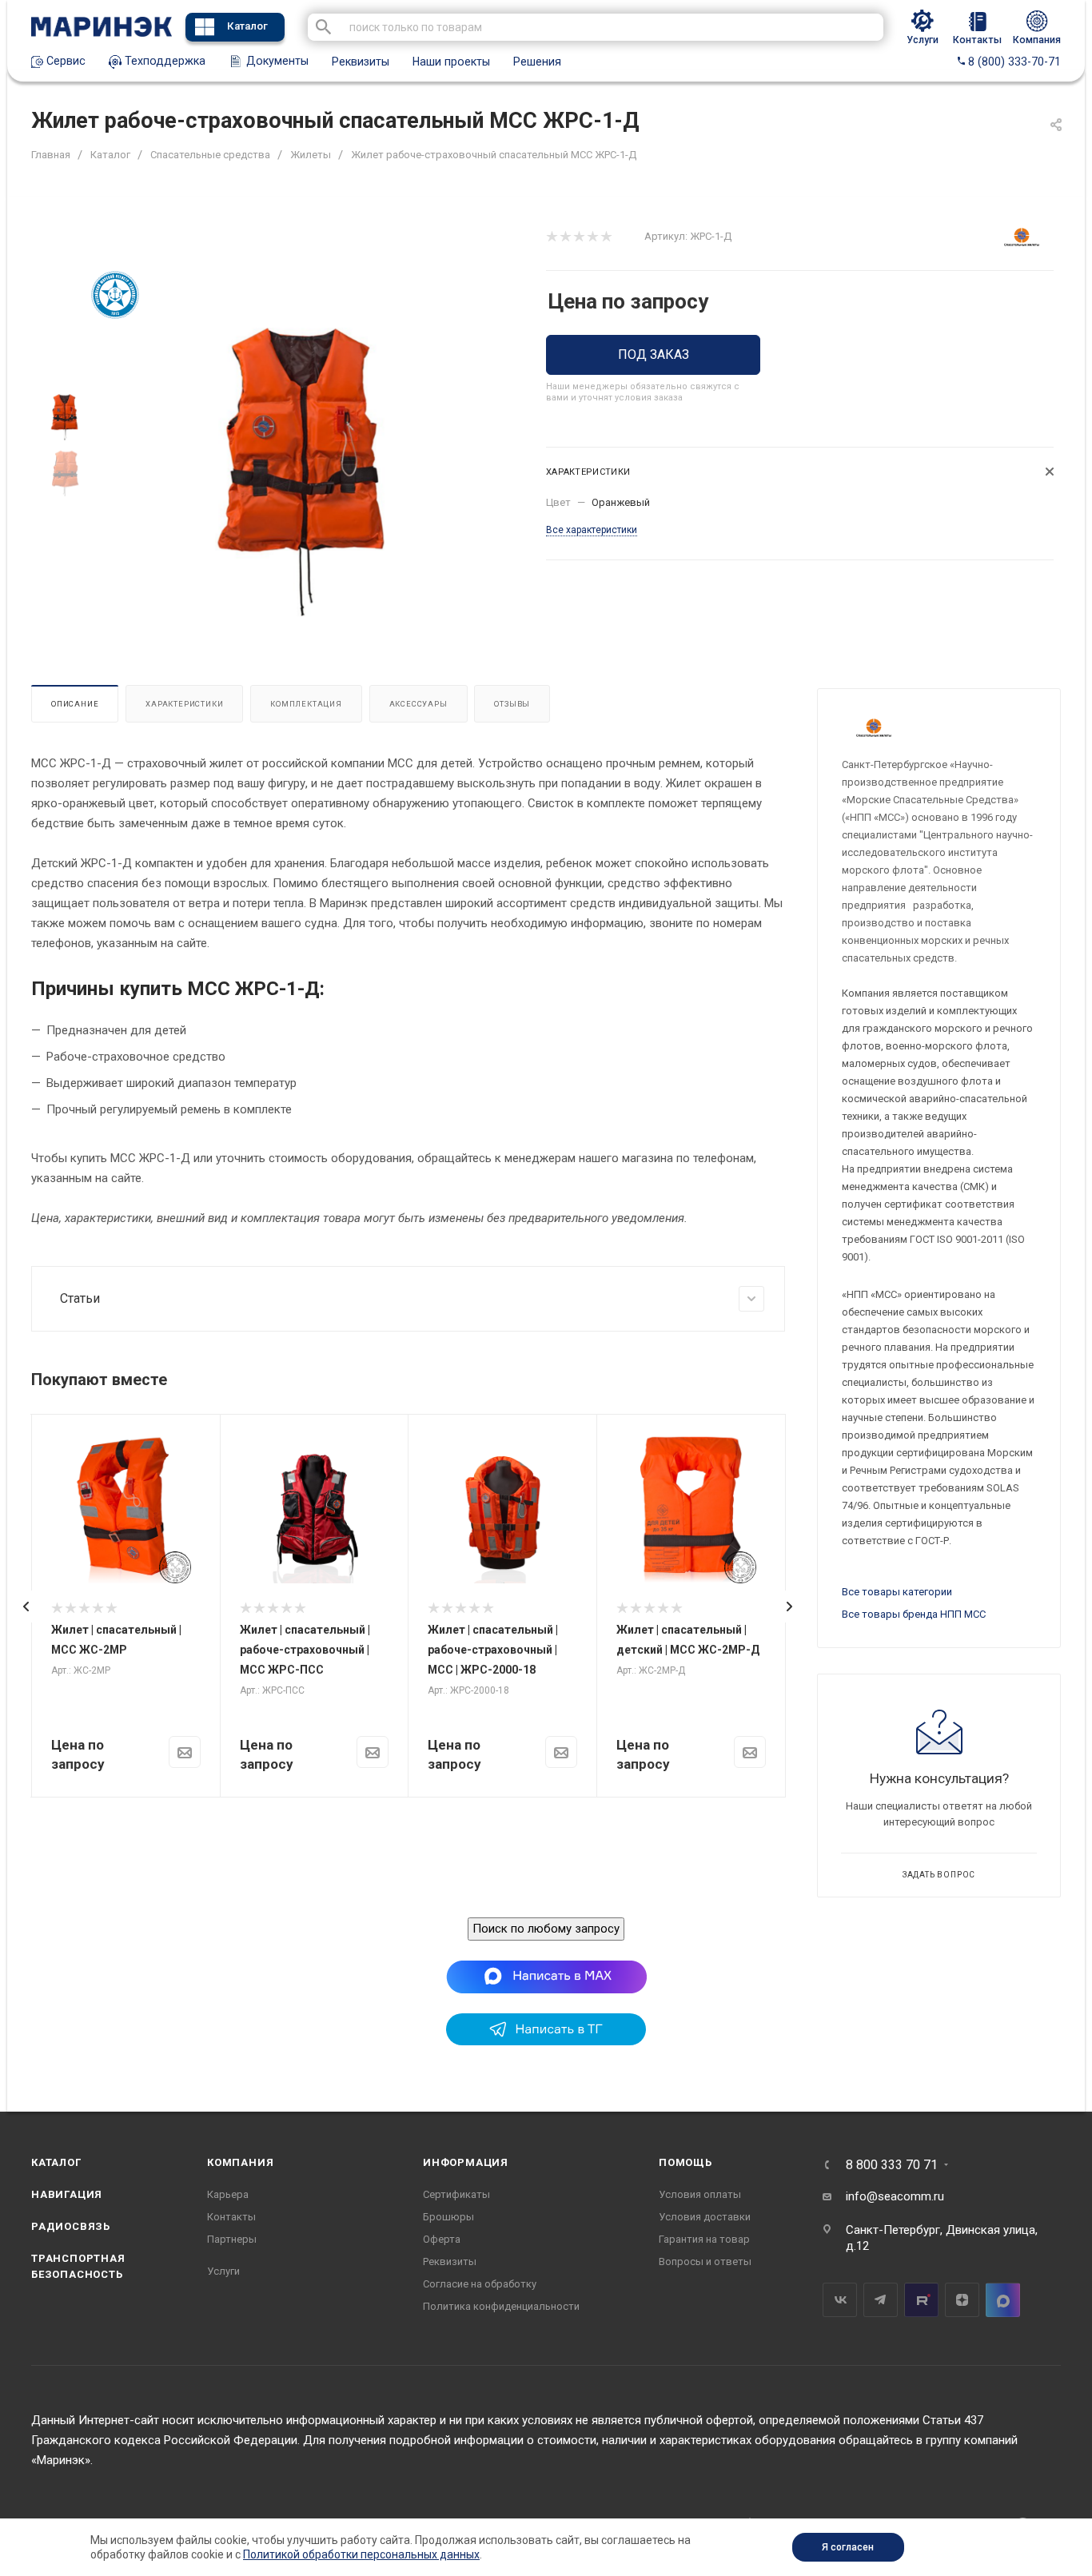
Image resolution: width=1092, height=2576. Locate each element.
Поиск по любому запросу (546, 1929)
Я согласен (848, 2547)
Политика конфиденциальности (501, 2306)
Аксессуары (418, 704)
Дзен (962, 2300)
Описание (75, 704)
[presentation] (26, 1607)
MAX (1003, 2300)
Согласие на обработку (480, 2284)
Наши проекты (451, 62)
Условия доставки (705, 2217)
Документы (276, 61)
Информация (466, 2162)
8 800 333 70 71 (892, 2165)
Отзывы (512, 704)
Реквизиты (361, 62)
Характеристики (184, 704)
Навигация (67, 2194)
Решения (537, 62)
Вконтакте (840, 2300)
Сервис (64, 61)
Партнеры (232, 2239)
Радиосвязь (71, 2226)
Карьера (228, 2194)
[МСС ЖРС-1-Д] (303, 470)
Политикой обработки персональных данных (361, 2554)
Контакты (231, 2217)
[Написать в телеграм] (546, 2041)
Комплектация (306, 704)
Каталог (247, 26)
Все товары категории (897, 1592)
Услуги (223, 2271)
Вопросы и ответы (705, 2261)
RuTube (921, 2300)
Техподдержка (163, 61)
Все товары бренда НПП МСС (914, 1614)
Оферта (442, 2239)
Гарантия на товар (704, 2239)
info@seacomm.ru (895, 2196)
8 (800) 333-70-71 (1013, 62)
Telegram (881, 2300)
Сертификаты (456, 2194)
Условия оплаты (700, 2194)
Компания (240, 2162)
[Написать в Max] (546, 1977)
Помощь (685, 2162)
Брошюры (448, 2217)
